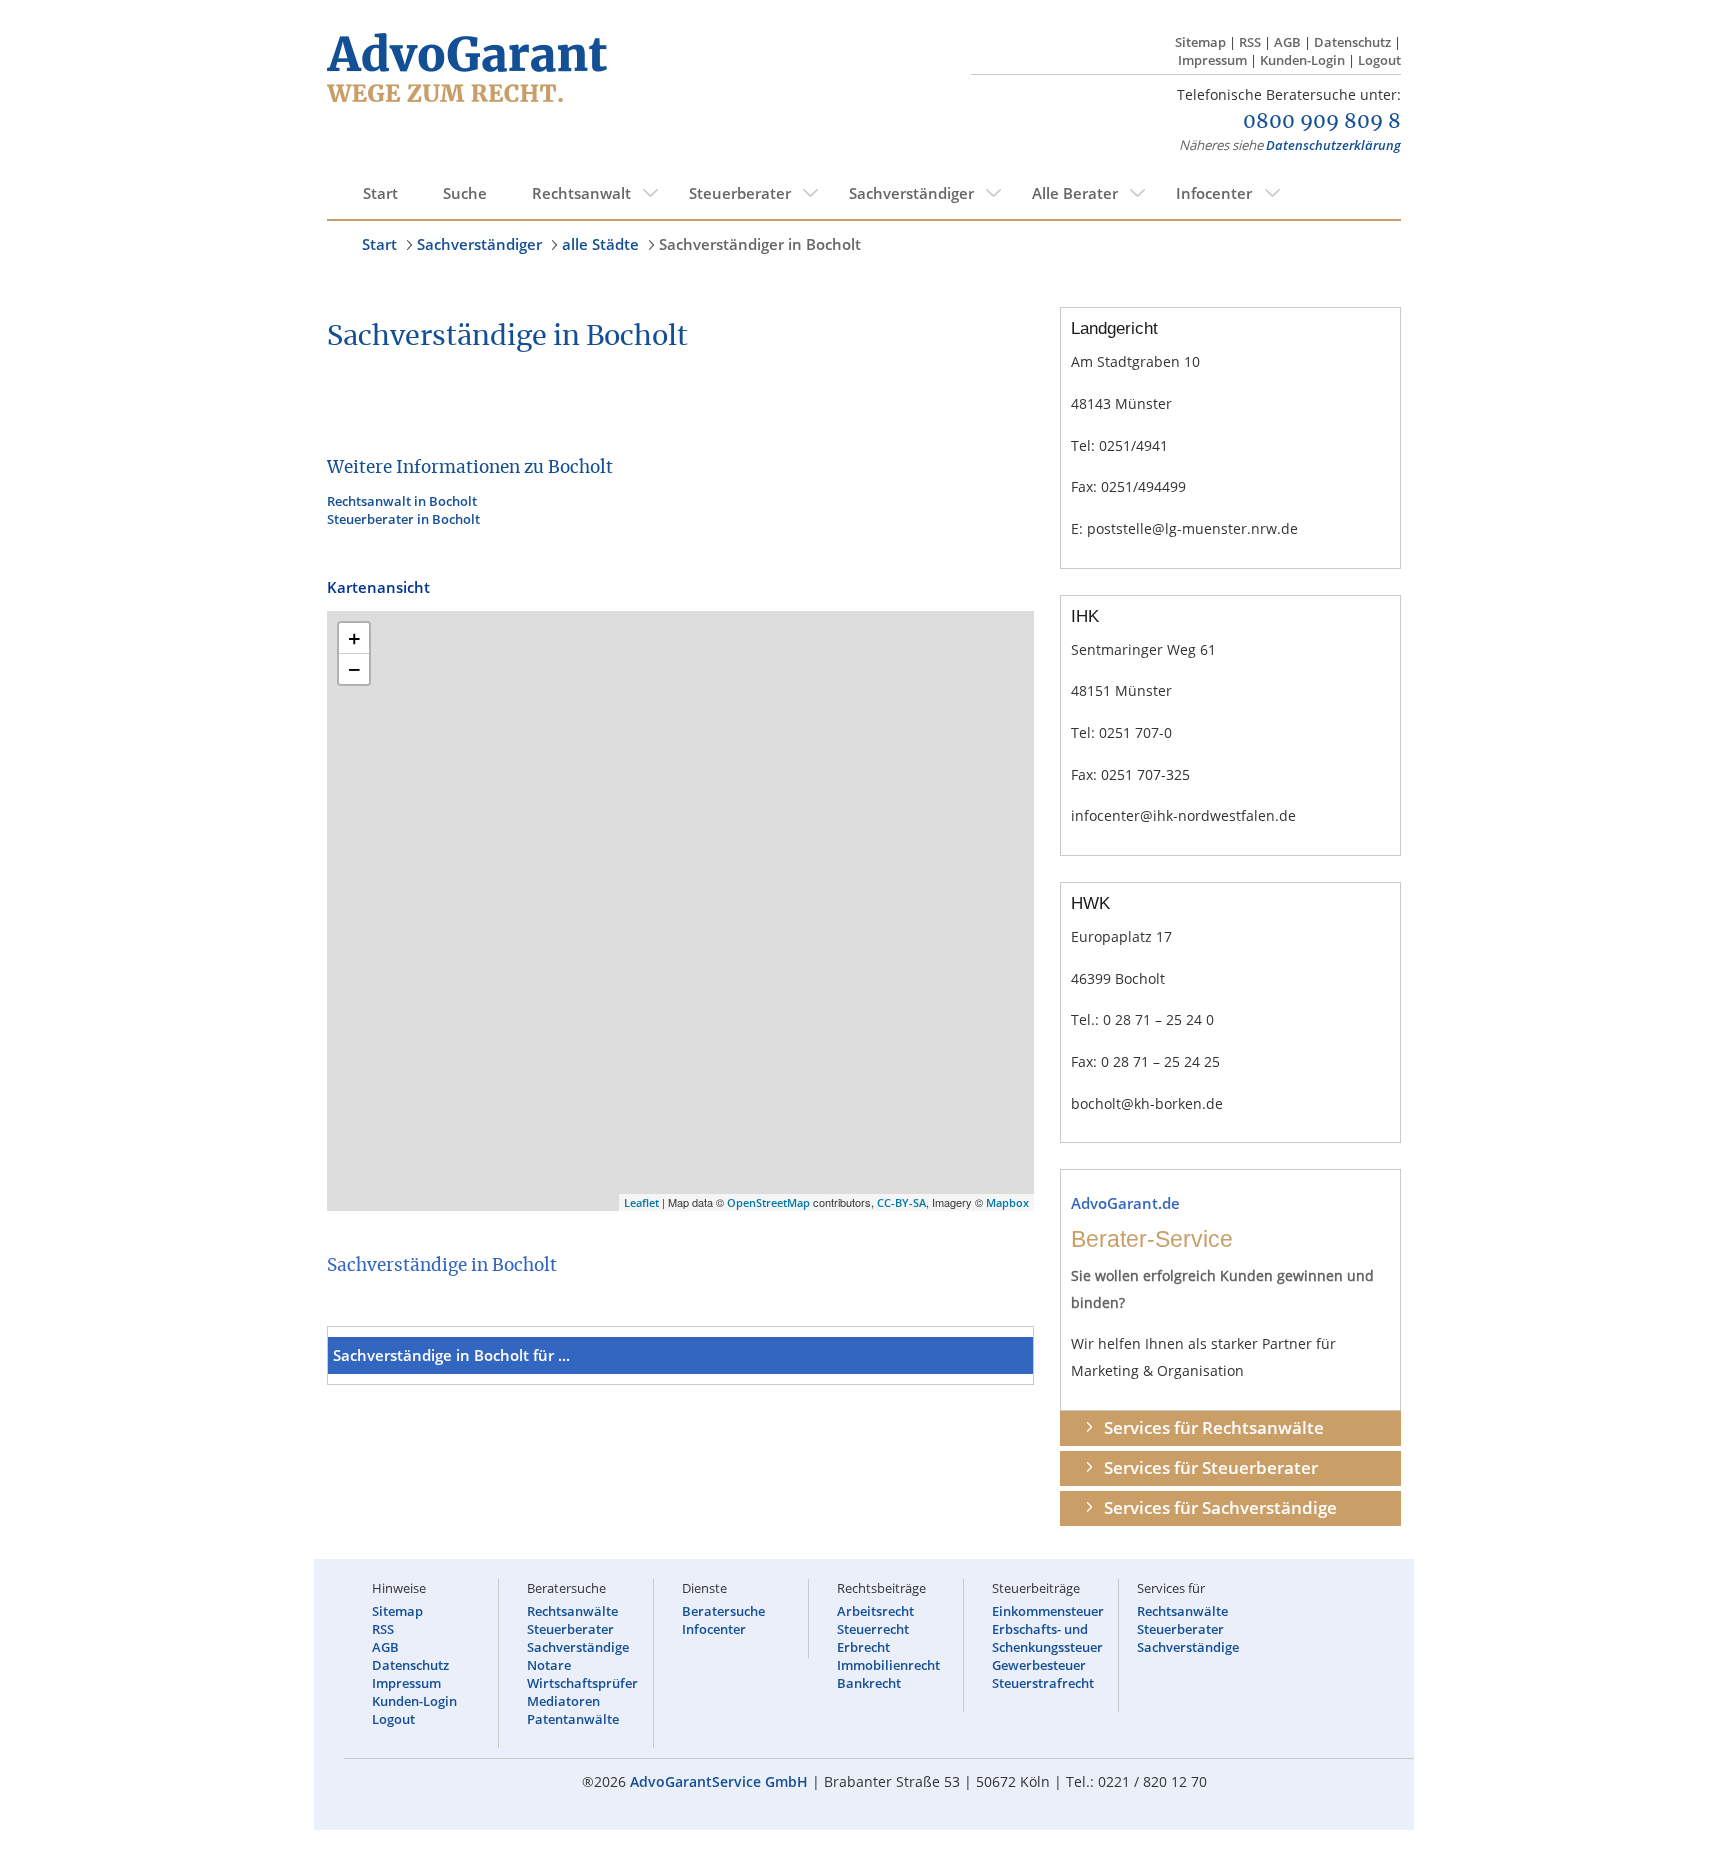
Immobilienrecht (888, 1665)
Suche (465, 193)
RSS (1250, 42)
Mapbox (1007, 1202)
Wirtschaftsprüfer (582, 1683)
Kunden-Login (1302, 60)
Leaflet (641, 1202)
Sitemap (1200, 42)
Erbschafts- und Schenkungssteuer (1047, 1638)
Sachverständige (578, 1647)
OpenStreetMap (768, 1202)
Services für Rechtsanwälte (1214, 1427)
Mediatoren (563, 1701)
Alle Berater (1075, 193)
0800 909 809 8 (1322, 122)
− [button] (354, 669)
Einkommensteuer (1048, 1611)
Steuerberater (740, 193)
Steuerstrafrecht (1043, 1683)
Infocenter (1214, 193)
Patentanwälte (573, 1719)
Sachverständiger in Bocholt (760, 244)
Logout (1379, 60)
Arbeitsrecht (875, 1611)
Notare (549, 1665)
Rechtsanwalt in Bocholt (402, 501)
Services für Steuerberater (1211, 1467)
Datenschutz (1352, 42)
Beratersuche (723, 1611)
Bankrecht (869, 1683)
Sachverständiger (911, 193)
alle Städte (600, 244)
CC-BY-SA (901, 1202)
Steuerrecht (873, 1629)
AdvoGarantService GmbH (719, 1781)
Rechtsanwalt (581, 193)
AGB (1287, 42)
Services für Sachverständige (1220, 1507)
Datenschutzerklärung (1333, 145)
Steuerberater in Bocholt (403, 519)
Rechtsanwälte (572, 1611)
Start (380, 193)
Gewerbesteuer (1039, 1665)
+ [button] (354, 638)
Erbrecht (863, 1647)
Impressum (1212, 60)
